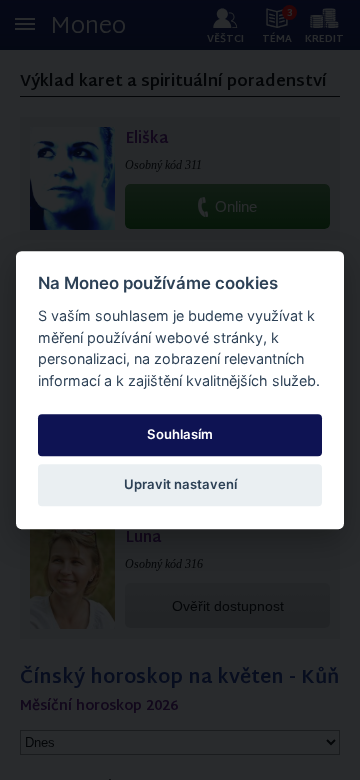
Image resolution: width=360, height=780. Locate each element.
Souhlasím (180, 434)
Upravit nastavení (180, 485)
